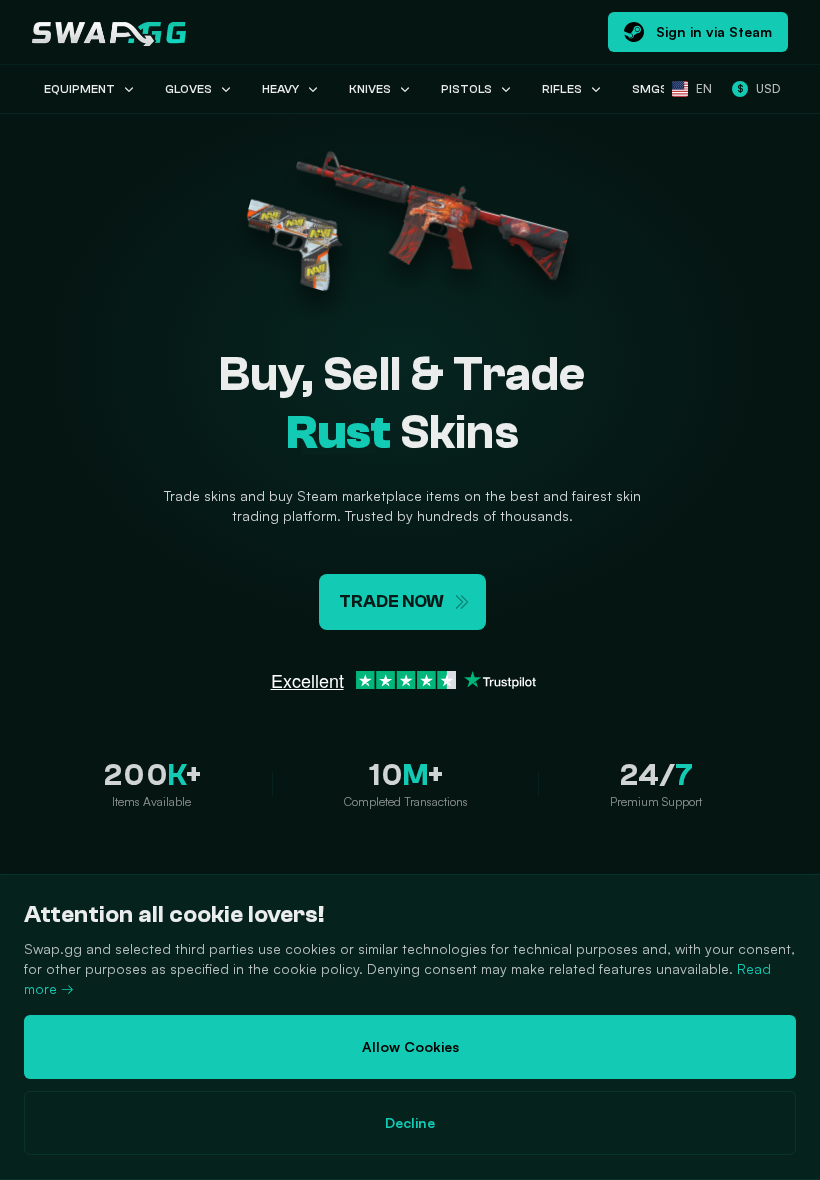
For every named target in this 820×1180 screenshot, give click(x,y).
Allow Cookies (410, 1046)
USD (758, 88)
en (704, 88)
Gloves (188, 89)
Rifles (562, 89)
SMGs (650, 89)
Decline (410, 1122)
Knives (370, 89)
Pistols (466, 89)
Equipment (79, 89)
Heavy (280, 89)
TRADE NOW (391, 601)
